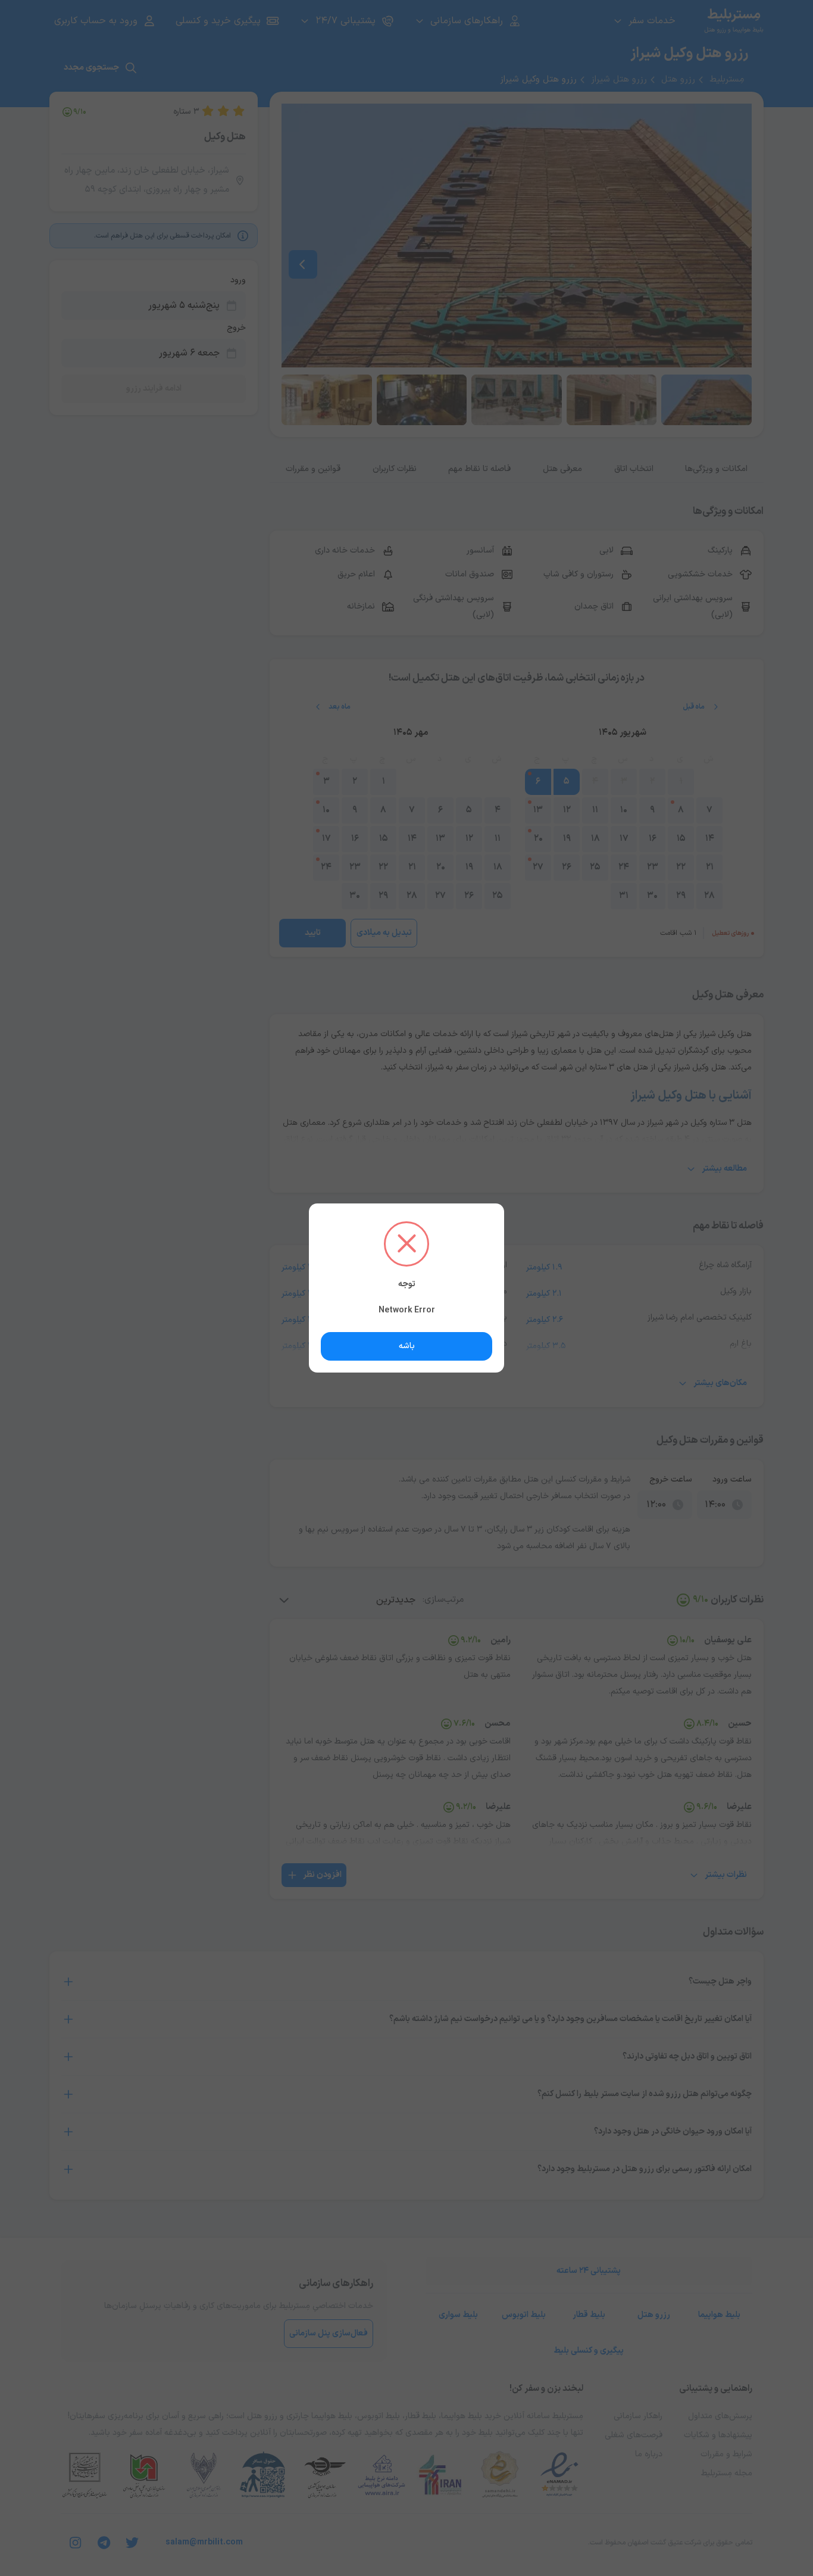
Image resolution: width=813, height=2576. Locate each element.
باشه (407, 1346)
